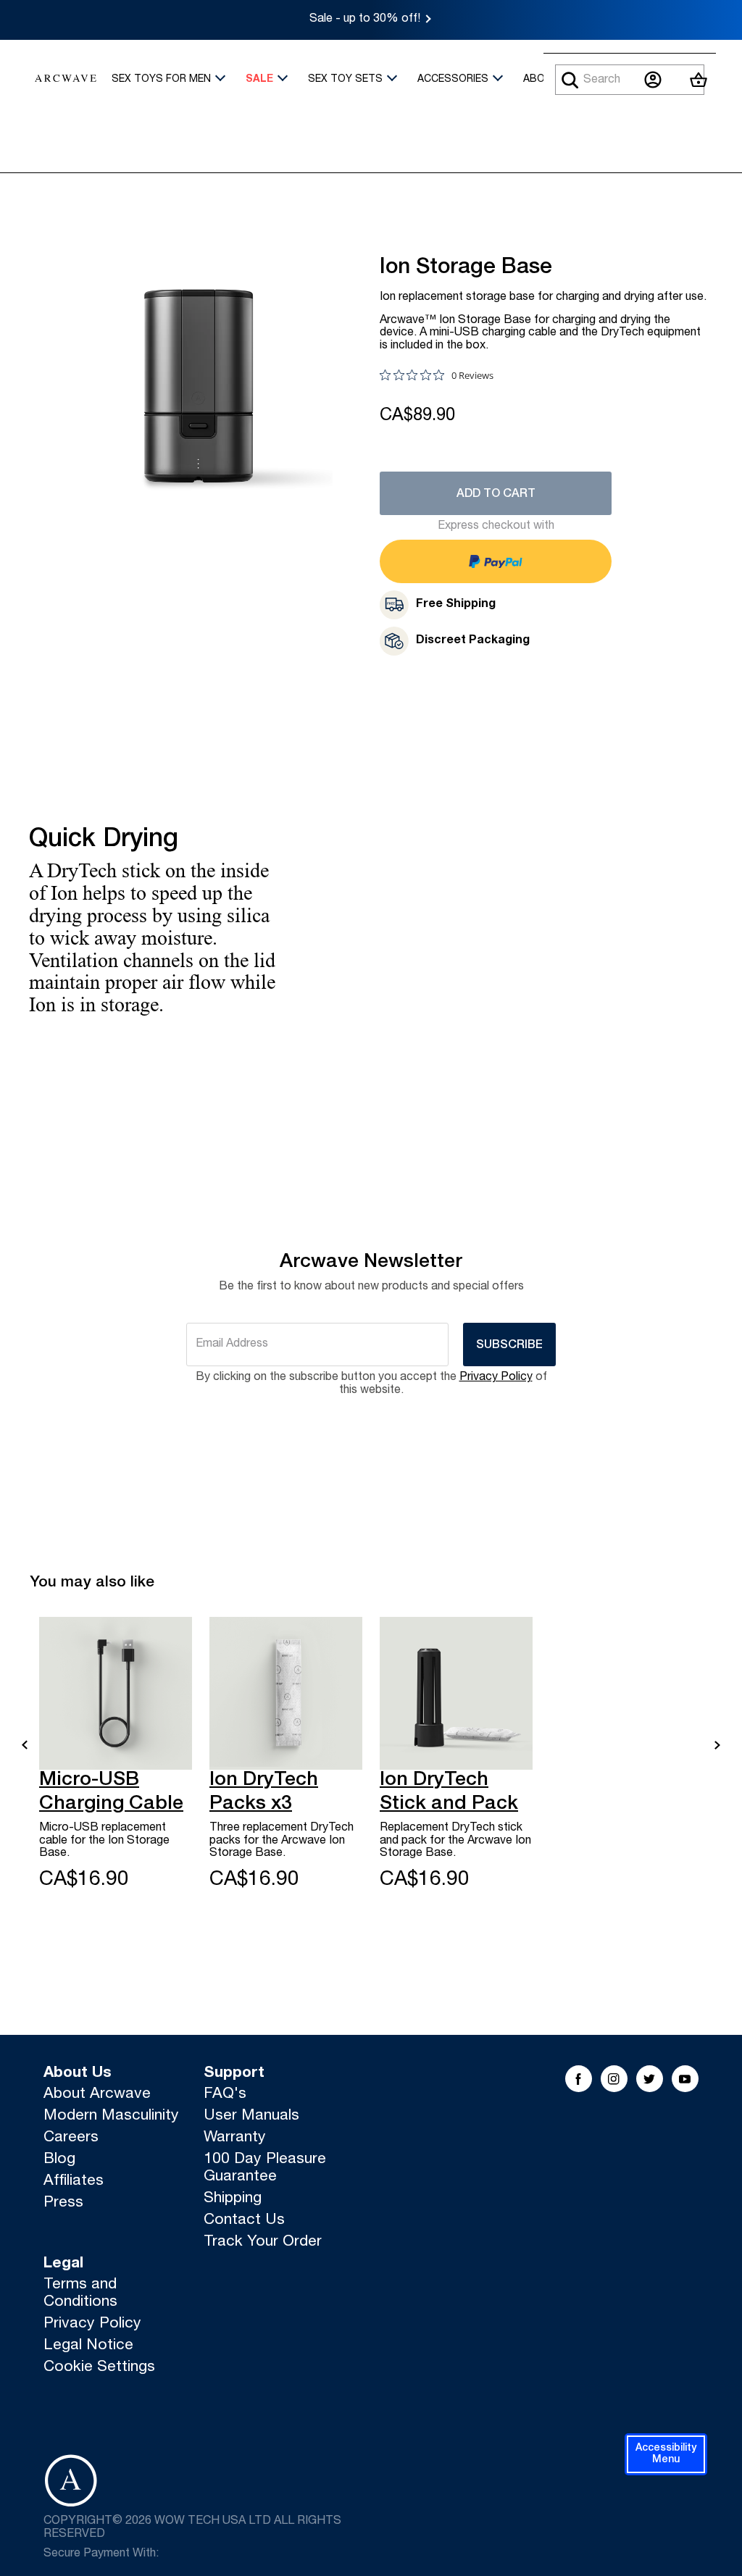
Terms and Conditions (80, 2294)
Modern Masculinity (111, 2116)
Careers (71, 2138)
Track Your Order (263, 2242)
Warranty (235, 2138)
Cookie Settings (99, 2368)
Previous (25, 1745)
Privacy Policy (496, 1378)
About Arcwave (97, 2095)
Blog (59, 2160)
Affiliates (74, 2182)
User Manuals (251, 2116)
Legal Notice (88, 2346)
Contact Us (244, 2221)
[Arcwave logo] (66, 80)
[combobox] (630, 80)
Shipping (233, 2199)
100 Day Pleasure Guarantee (265, 2169)
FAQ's (225, 2095)
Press (63, 2203)
